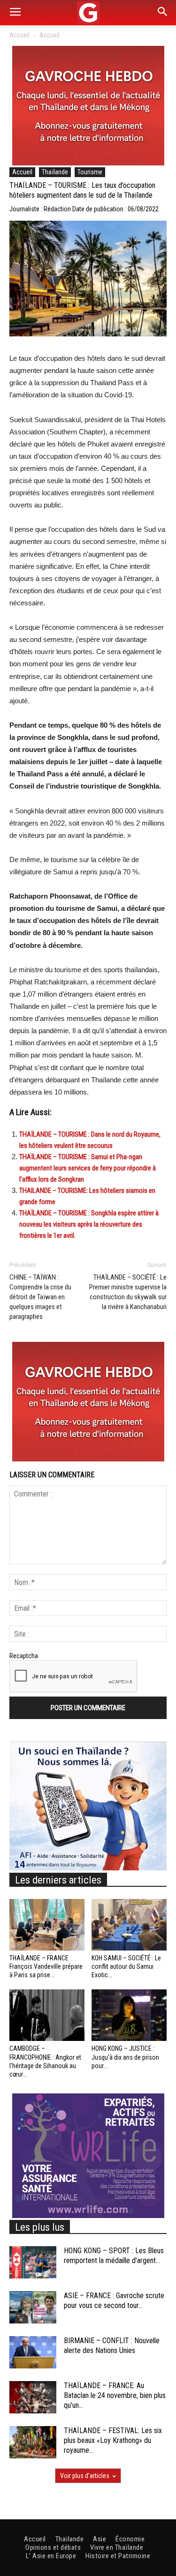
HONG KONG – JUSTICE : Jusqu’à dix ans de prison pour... (125, 2057)
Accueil (19, 35)
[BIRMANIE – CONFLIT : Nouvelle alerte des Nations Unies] (33, 2352)
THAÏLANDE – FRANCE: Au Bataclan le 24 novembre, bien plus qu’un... (115, 2395)
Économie (130, 2539)
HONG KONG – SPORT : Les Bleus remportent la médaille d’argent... (114, 2256)
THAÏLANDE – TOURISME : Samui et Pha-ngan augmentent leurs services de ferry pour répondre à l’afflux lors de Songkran (88, 1168)
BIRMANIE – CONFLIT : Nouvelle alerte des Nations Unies (112, 2345)
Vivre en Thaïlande (117, 2547)
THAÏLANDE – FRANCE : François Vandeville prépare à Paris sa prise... (46, 1966)
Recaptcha (24, 1656)
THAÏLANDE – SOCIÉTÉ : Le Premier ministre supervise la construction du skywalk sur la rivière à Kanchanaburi (128, 1292)
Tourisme (90, 172)
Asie (99, 2539)
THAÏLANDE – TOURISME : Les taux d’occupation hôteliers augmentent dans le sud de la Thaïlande (82, 190)
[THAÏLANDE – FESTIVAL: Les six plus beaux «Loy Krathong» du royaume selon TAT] (33, 2442)
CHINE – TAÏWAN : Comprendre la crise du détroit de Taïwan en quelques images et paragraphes (40, 1297)
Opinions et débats (53, 2547)
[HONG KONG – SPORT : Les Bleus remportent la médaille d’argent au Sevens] (33, 2262)
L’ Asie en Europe (51, 2556)
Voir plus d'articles (85, 2476)
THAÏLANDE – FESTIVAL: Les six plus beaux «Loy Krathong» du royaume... (113, 2440)
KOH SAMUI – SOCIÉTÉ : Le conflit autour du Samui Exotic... (126, 1966)
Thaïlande (55, 172)
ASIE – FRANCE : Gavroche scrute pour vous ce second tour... (114, 2301)
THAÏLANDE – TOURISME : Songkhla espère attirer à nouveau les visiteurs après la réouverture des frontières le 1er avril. (89, 1224)
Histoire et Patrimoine (118, 2556)
